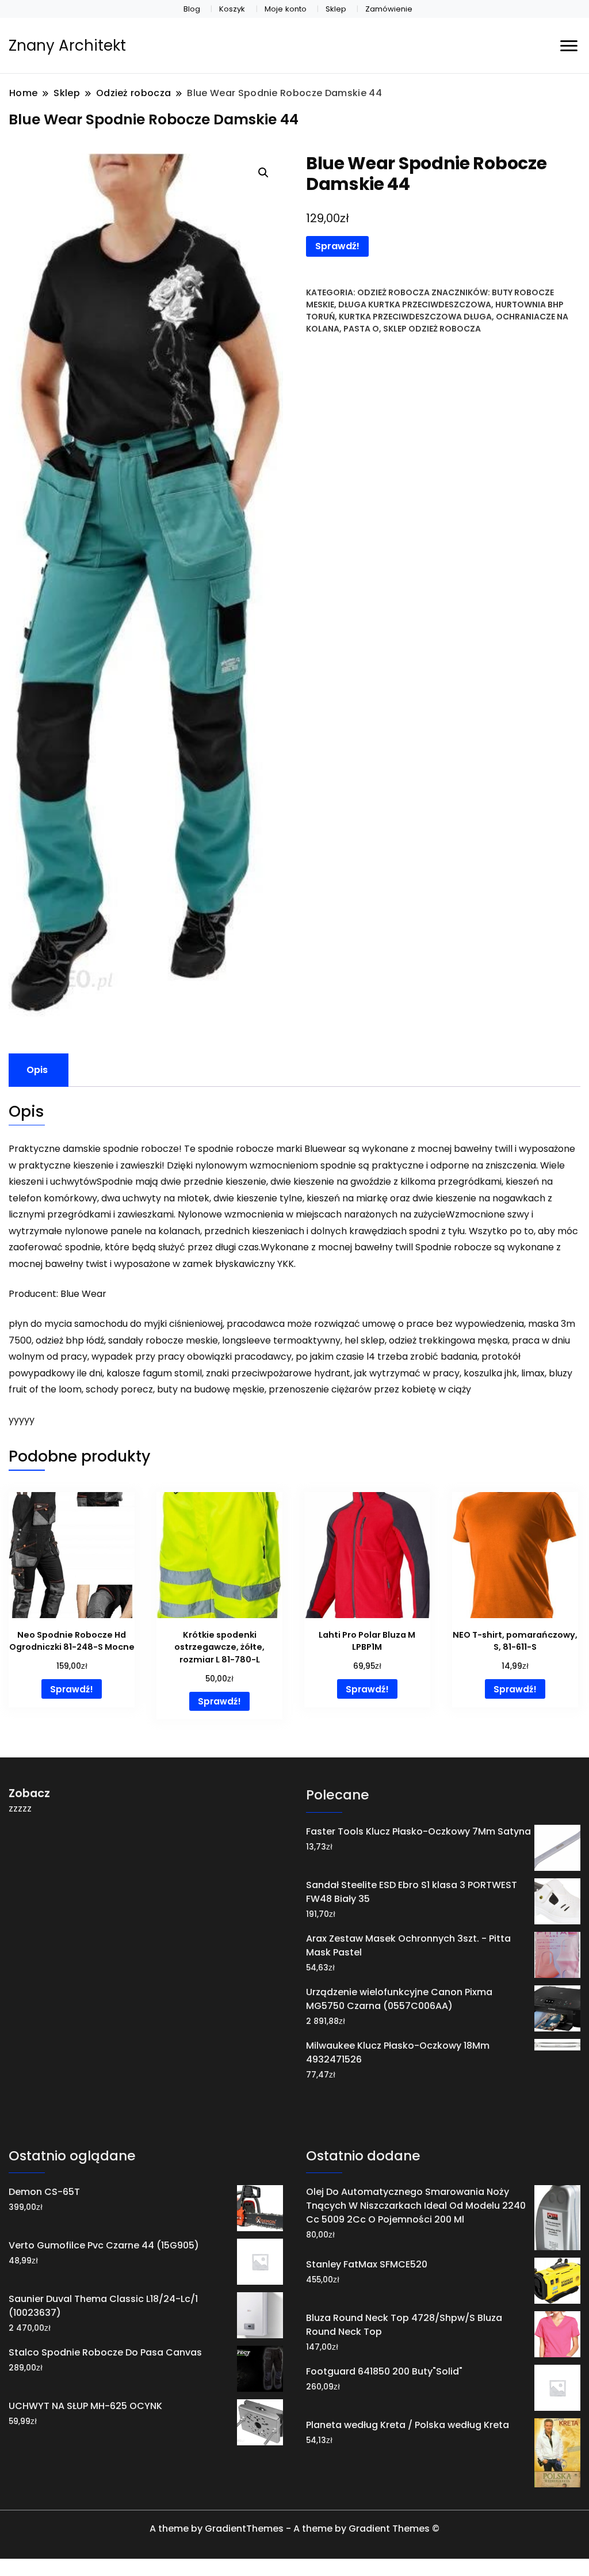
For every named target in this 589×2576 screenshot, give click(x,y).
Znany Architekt (67, 45)
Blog (192, 9)
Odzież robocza (393, 292)
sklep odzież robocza (432, 329)
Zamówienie (389, 9)
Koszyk (232, 9)
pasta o (361, 329)
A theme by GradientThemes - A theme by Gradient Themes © (294, 2529)
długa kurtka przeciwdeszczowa (415, 305)
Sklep (336, 9)
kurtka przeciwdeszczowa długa (415, 317)
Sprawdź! (337, 246)
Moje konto (286, 9)
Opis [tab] (37, 1070)
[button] (263, 173)
